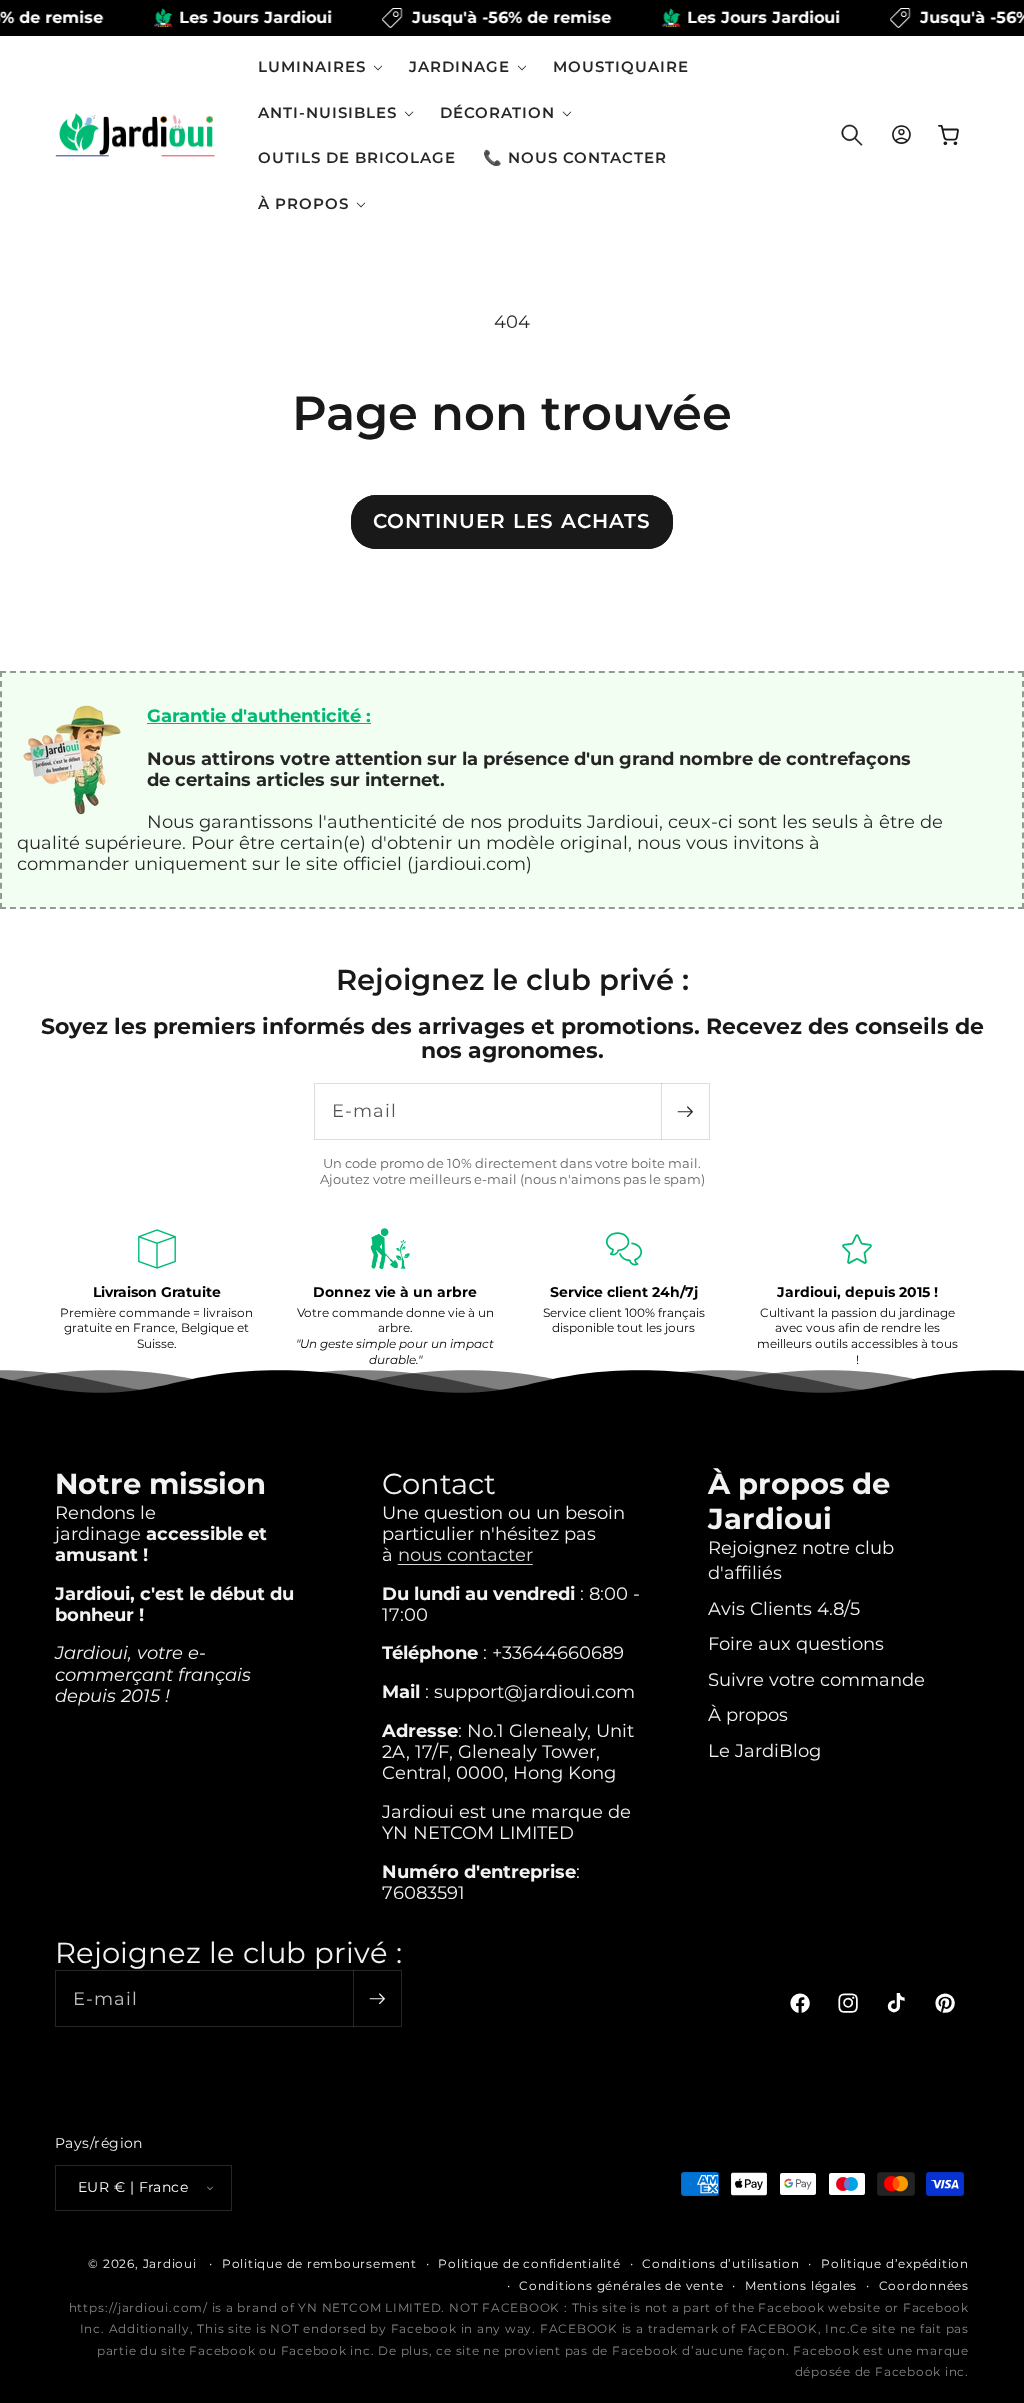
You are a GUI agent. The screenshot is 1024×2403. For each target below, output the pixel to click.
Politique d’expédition (895, 2263)
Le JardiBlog (764, 1750)
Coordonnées (924, 2285)
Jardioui (170, 2263)
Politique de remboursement (319, 2263)
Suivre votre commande (816, 1679)
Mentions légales (801, 2285)
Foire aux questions (796, 1643)
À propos (748, 1714)
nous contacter (465, 1554)
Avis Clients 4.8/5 (784, 1608)
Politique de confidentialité (529, 2263)
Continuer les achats (512, 521)
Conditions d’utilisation (720, 2263)
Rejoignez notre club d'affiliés (801, 1560)
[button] (320, 66)
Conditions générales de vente (621, 2285)
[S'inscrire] (685, 1111)
